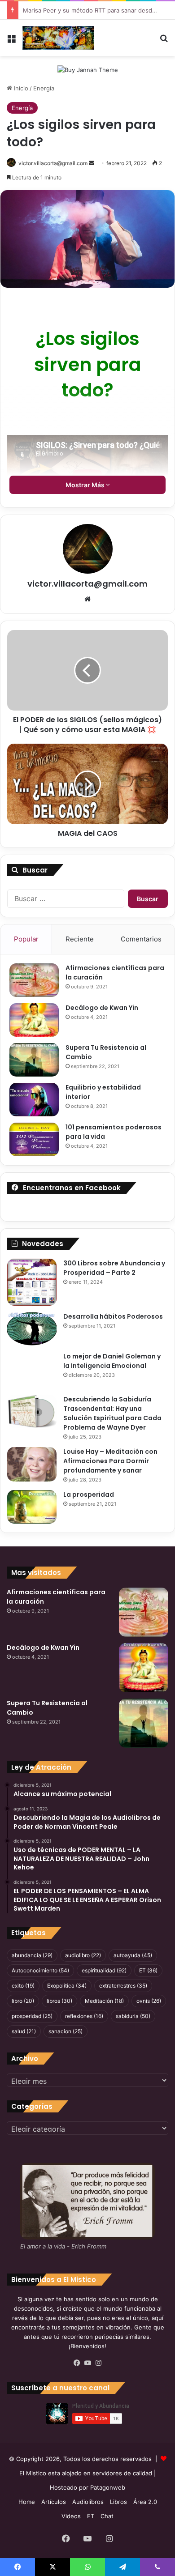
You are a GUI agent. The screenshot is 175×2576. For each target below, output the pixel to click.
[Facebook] (77, 2363)
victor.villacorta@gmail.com (53, 163)
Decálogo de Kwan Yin (102, 1008)
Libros (118, 2502)
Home (27, 2502)
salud (24, 2031)
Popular (26, 939)
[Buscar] (164, 41)
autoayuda (133, 1955)
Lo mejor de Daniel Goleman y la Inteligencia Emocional (112, 1361)
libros (59, 2001)
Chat (107, 2516)
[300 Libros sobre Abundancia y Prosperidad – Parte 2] (32, 1282)
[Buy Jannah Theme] (88, 69)
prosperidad (32, 2016)
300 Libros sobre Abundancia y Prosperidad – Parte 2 (114, 1268)
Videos (71, 2516)
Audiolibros (88, 2502)
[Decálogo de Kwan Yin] (34, 1020)
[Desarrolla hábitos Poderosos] (32, 1329)
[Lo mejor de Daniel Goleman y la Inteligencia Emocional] (32, 1370)
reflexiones (84, 2016)
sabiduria (133, 2016)
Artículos (54, 2502)
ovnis (149, 2001)
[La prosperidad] (32, 1507)
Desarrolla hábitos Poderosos (113, 1316)
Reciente (80, 939)
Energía (44, 88)
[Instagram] (98, 2363)
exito (23, 1986)
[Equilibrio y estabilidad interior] (34, 1100)
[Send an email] (92, 163)
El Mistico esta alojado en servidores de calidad (86, 2473)
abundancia (32, 1955)
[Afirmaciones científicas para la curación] (34, 980)
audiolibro (83, 1955)
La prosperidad (89, 1495)
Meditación (104, 2001)
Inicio (20, 88)
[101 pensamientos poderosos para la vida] (34, 1139)
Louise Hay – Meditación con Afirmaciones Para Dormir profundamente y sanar (110, 1461)
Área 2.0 (145, 2502)
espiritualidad (104, 1970)
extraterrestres (123, 1986)
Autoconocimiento (40, 1970)
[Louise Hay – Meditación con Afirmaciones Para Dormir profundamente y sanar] (32, 1464)
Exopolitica (67, 1986)
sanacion (66, 2031)
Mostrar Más (86, 485)
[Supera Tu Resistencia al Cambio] (34, 1060)
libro (23, 2001)
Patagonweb (108, 2487)
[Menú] (11, 41)
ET (148, 1970)
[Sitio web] (87, 599)
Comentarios (141, 939)
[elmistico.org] (58, 38)
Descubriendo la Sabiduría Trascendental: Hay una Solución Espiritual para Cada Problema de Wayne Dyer (112, 1413)
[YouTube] (87, 2363)
